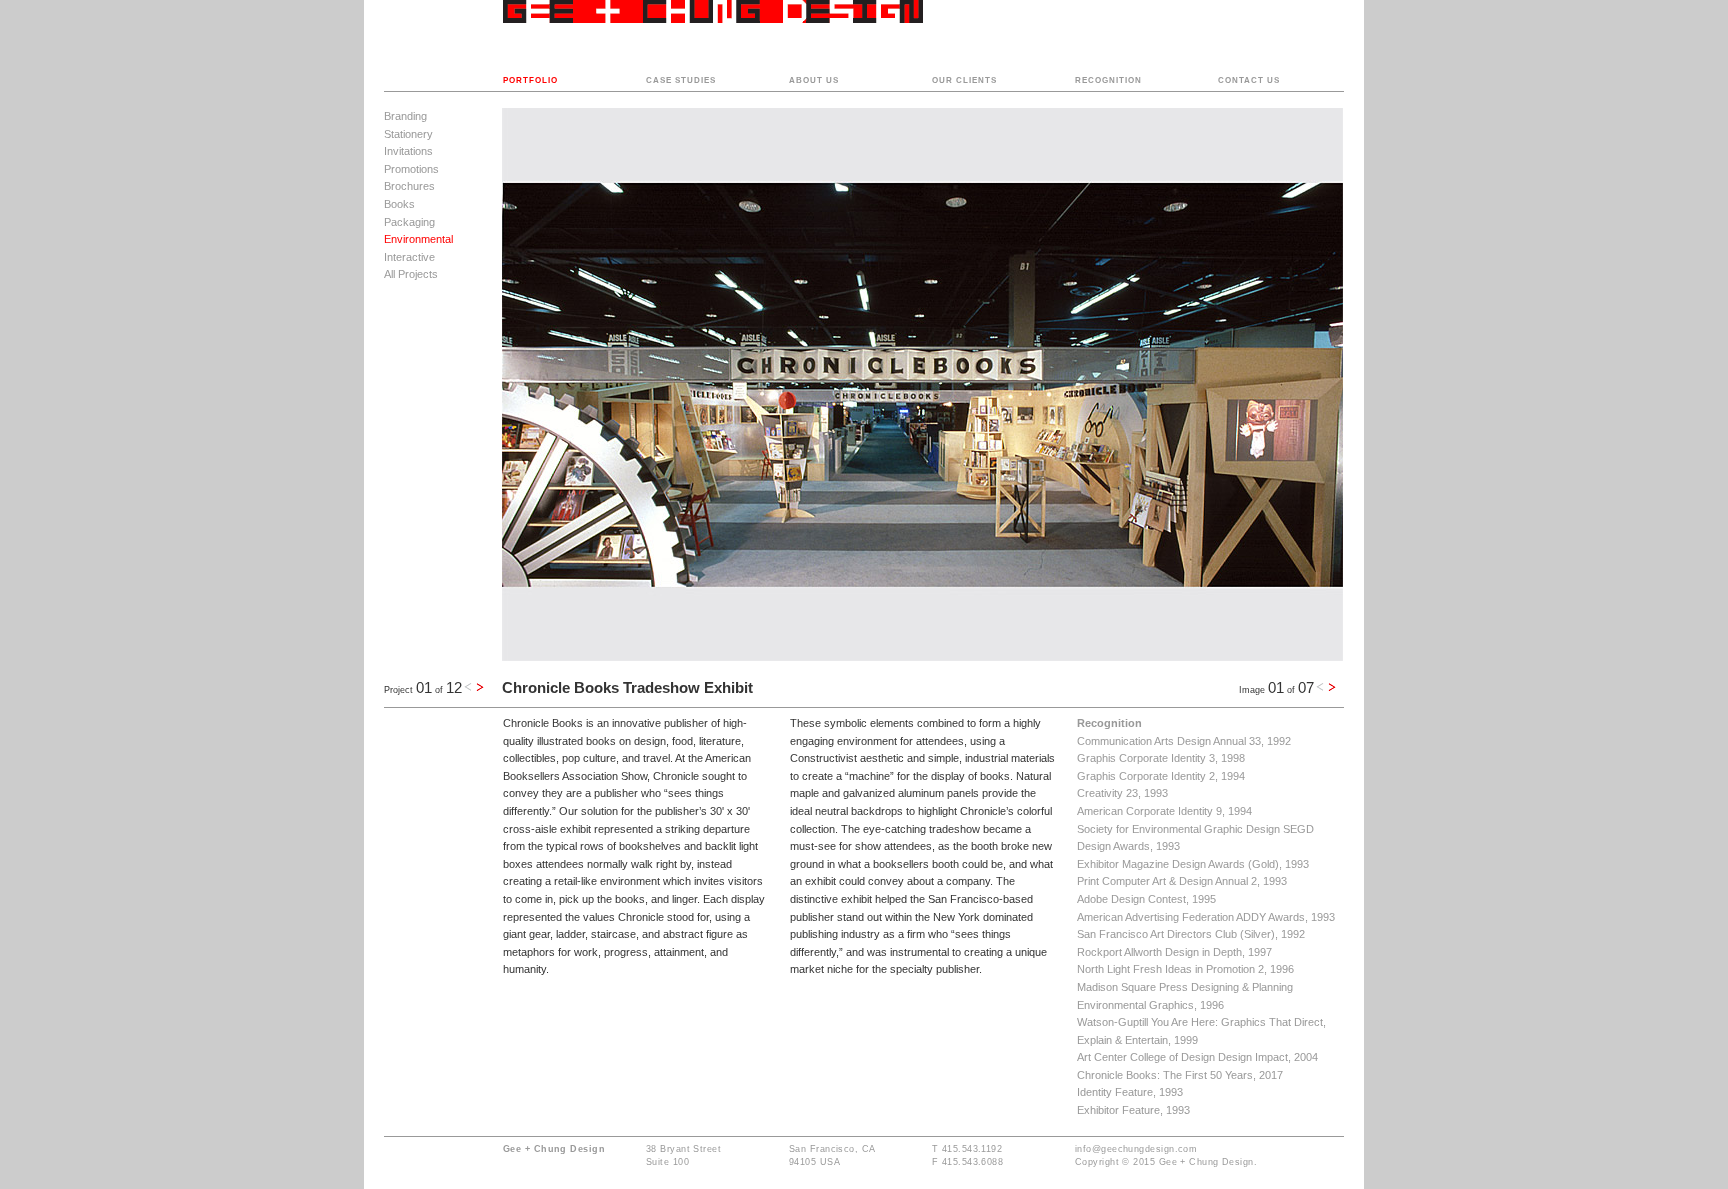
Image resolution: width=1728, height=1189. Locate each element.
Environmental (418, 239)
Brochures (409, 186)
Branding (405, 116)
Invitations (408, 151)
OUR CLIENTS (964, 80)
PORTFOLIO (530, 80)
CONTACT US (1249, 80)
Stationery (408, 134)
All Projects (411, 274)
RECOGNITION (1108, 80)
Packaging (409, 222)
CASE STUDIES (681, 80)
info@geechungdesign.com (1136, 1149)
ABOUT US (814, 80)
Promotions (411, 169)
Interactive (409, 257)
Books (399, 204)
